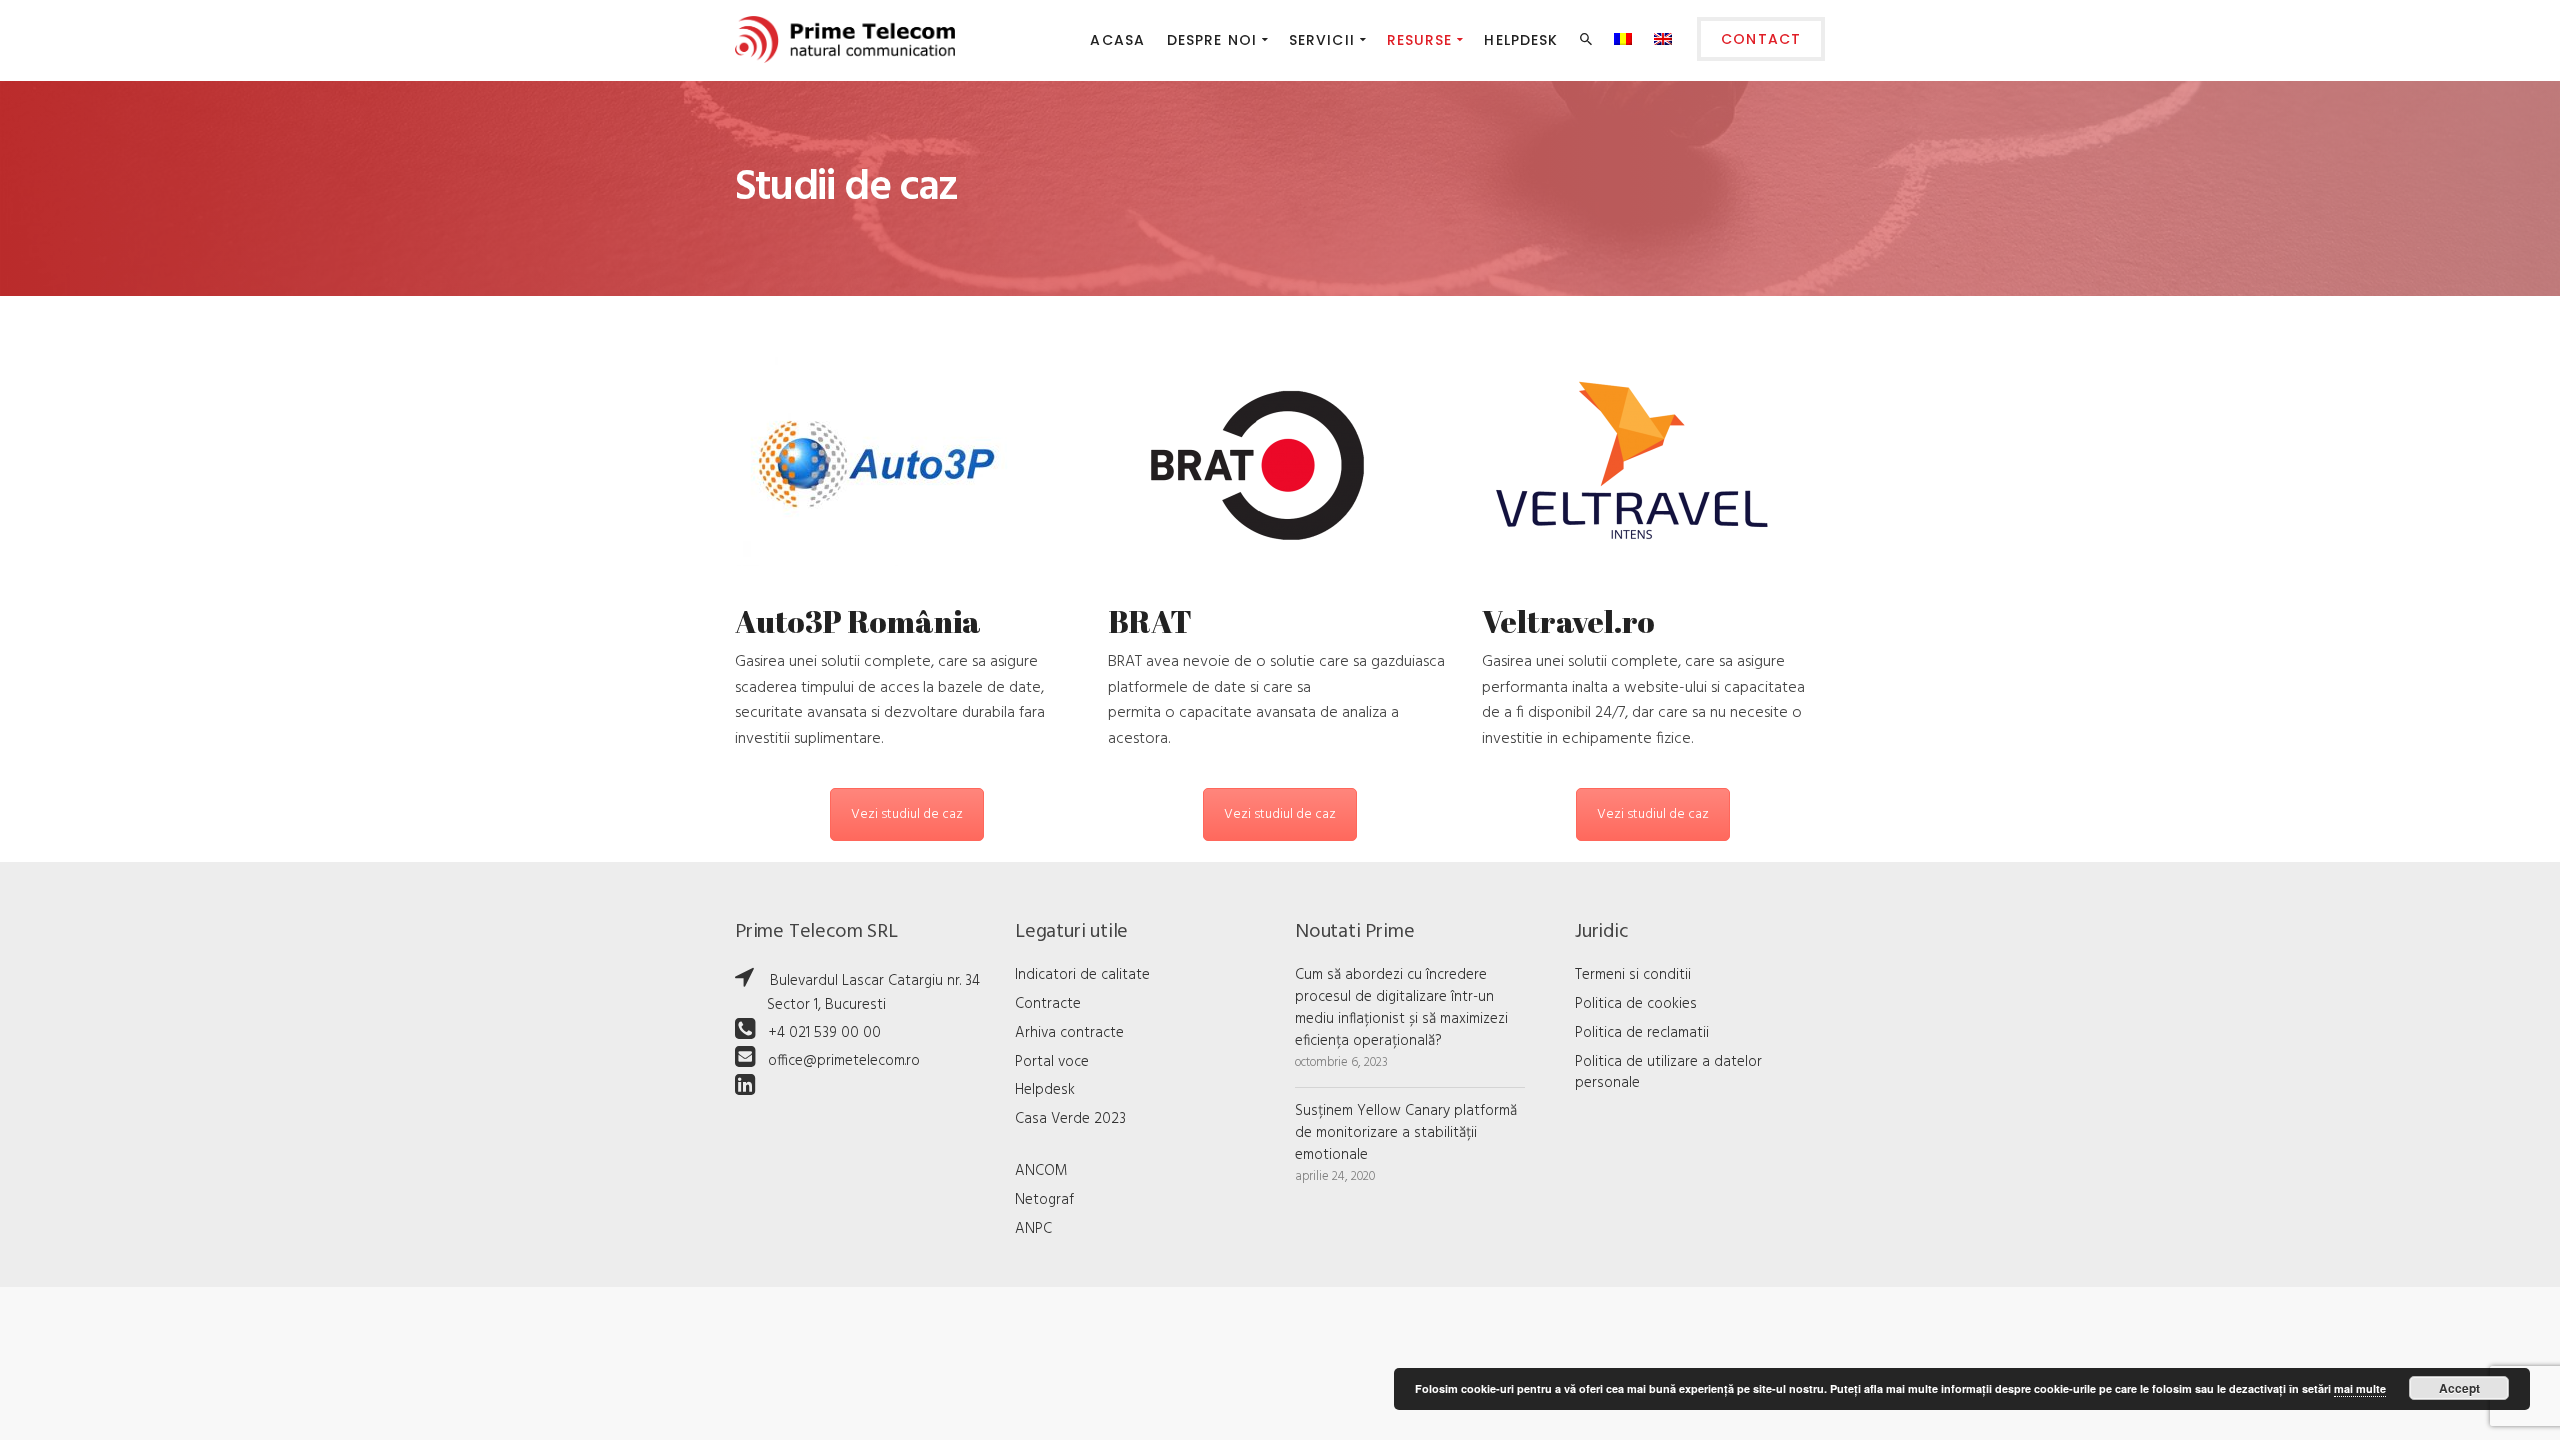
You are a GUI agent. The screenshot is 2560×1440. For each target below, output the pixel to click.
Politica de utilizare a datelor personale (1668, 1073)
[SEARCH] (1588, 43)
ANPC (1033, 1229)
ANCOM (1041, 1171)
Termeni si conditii (1633, 975)
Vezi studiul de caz (907, 814)
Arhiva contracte (1069, 1033)
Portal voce (1052, 1062)
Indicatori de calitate (1082, 975)
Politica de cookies (1636, 1004)
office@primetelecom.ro (844, 1061)
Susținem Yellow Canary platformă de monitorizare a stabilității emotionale (1406, 1133)
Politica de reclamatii (1642, 1033)
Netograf (1044, 1200)
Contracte (1048, 1004)
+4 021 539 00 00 (824, 1033)
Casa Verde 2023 (1070, 1119)
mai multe (2360, 1388)
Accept (2459, 1388)
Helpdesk (1045, 1090)
